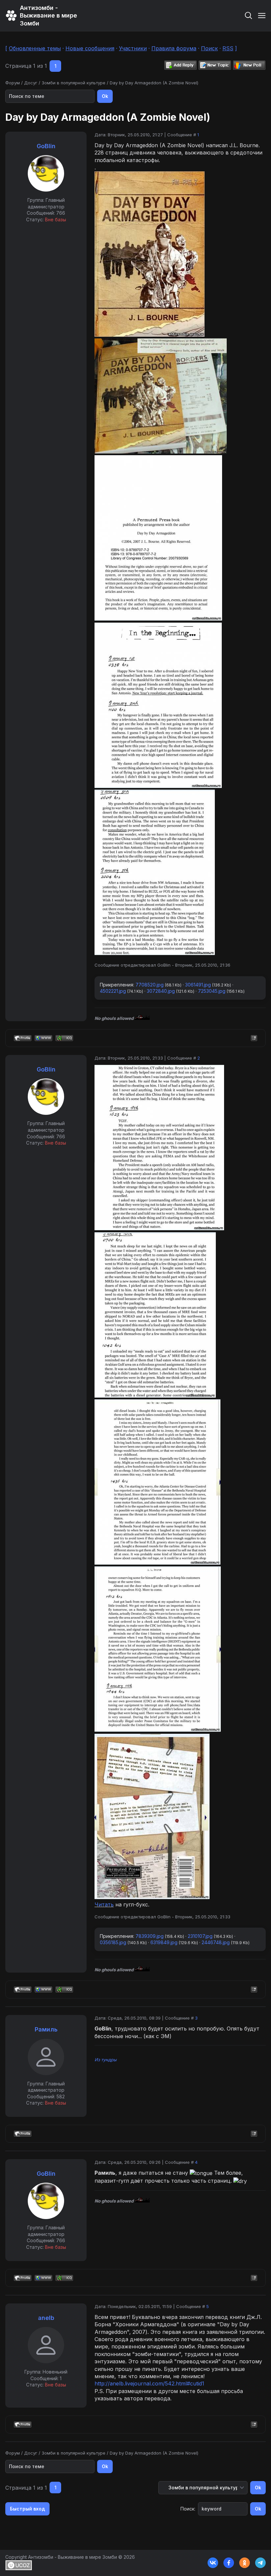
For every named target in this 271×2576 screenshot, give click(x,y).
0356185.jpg (113, 1942)
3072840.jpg (161, 991)
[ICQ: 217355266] (64, 1038)
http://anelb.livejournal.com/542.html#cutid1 (149, 2383)
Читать (104, 1904)
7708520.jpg (150, 985)
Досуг (31, 83)
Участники (133, 48)
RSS (228, 48)
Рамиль (46, 2029)
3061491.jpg (198, 985)
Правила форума (174, 48)
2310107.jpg (200, 1936)
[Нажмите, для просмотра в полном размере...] (150, 335)
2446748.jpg (216, 1942)
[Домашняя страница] (43, 1038)
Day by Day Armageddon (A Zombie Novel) (154, 83)
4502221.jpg (113, 991)
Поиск (209, 48)
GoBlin (46, 146)
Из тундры (106, 2060)
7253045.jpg (212, 991)
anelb (46, 2318)
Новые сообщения (90, 48)
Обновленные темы (35, 48)
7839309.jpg (150, 1936)
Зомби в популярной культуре (74, 83)
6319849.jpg (164, 1942)
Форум (13, 83)
